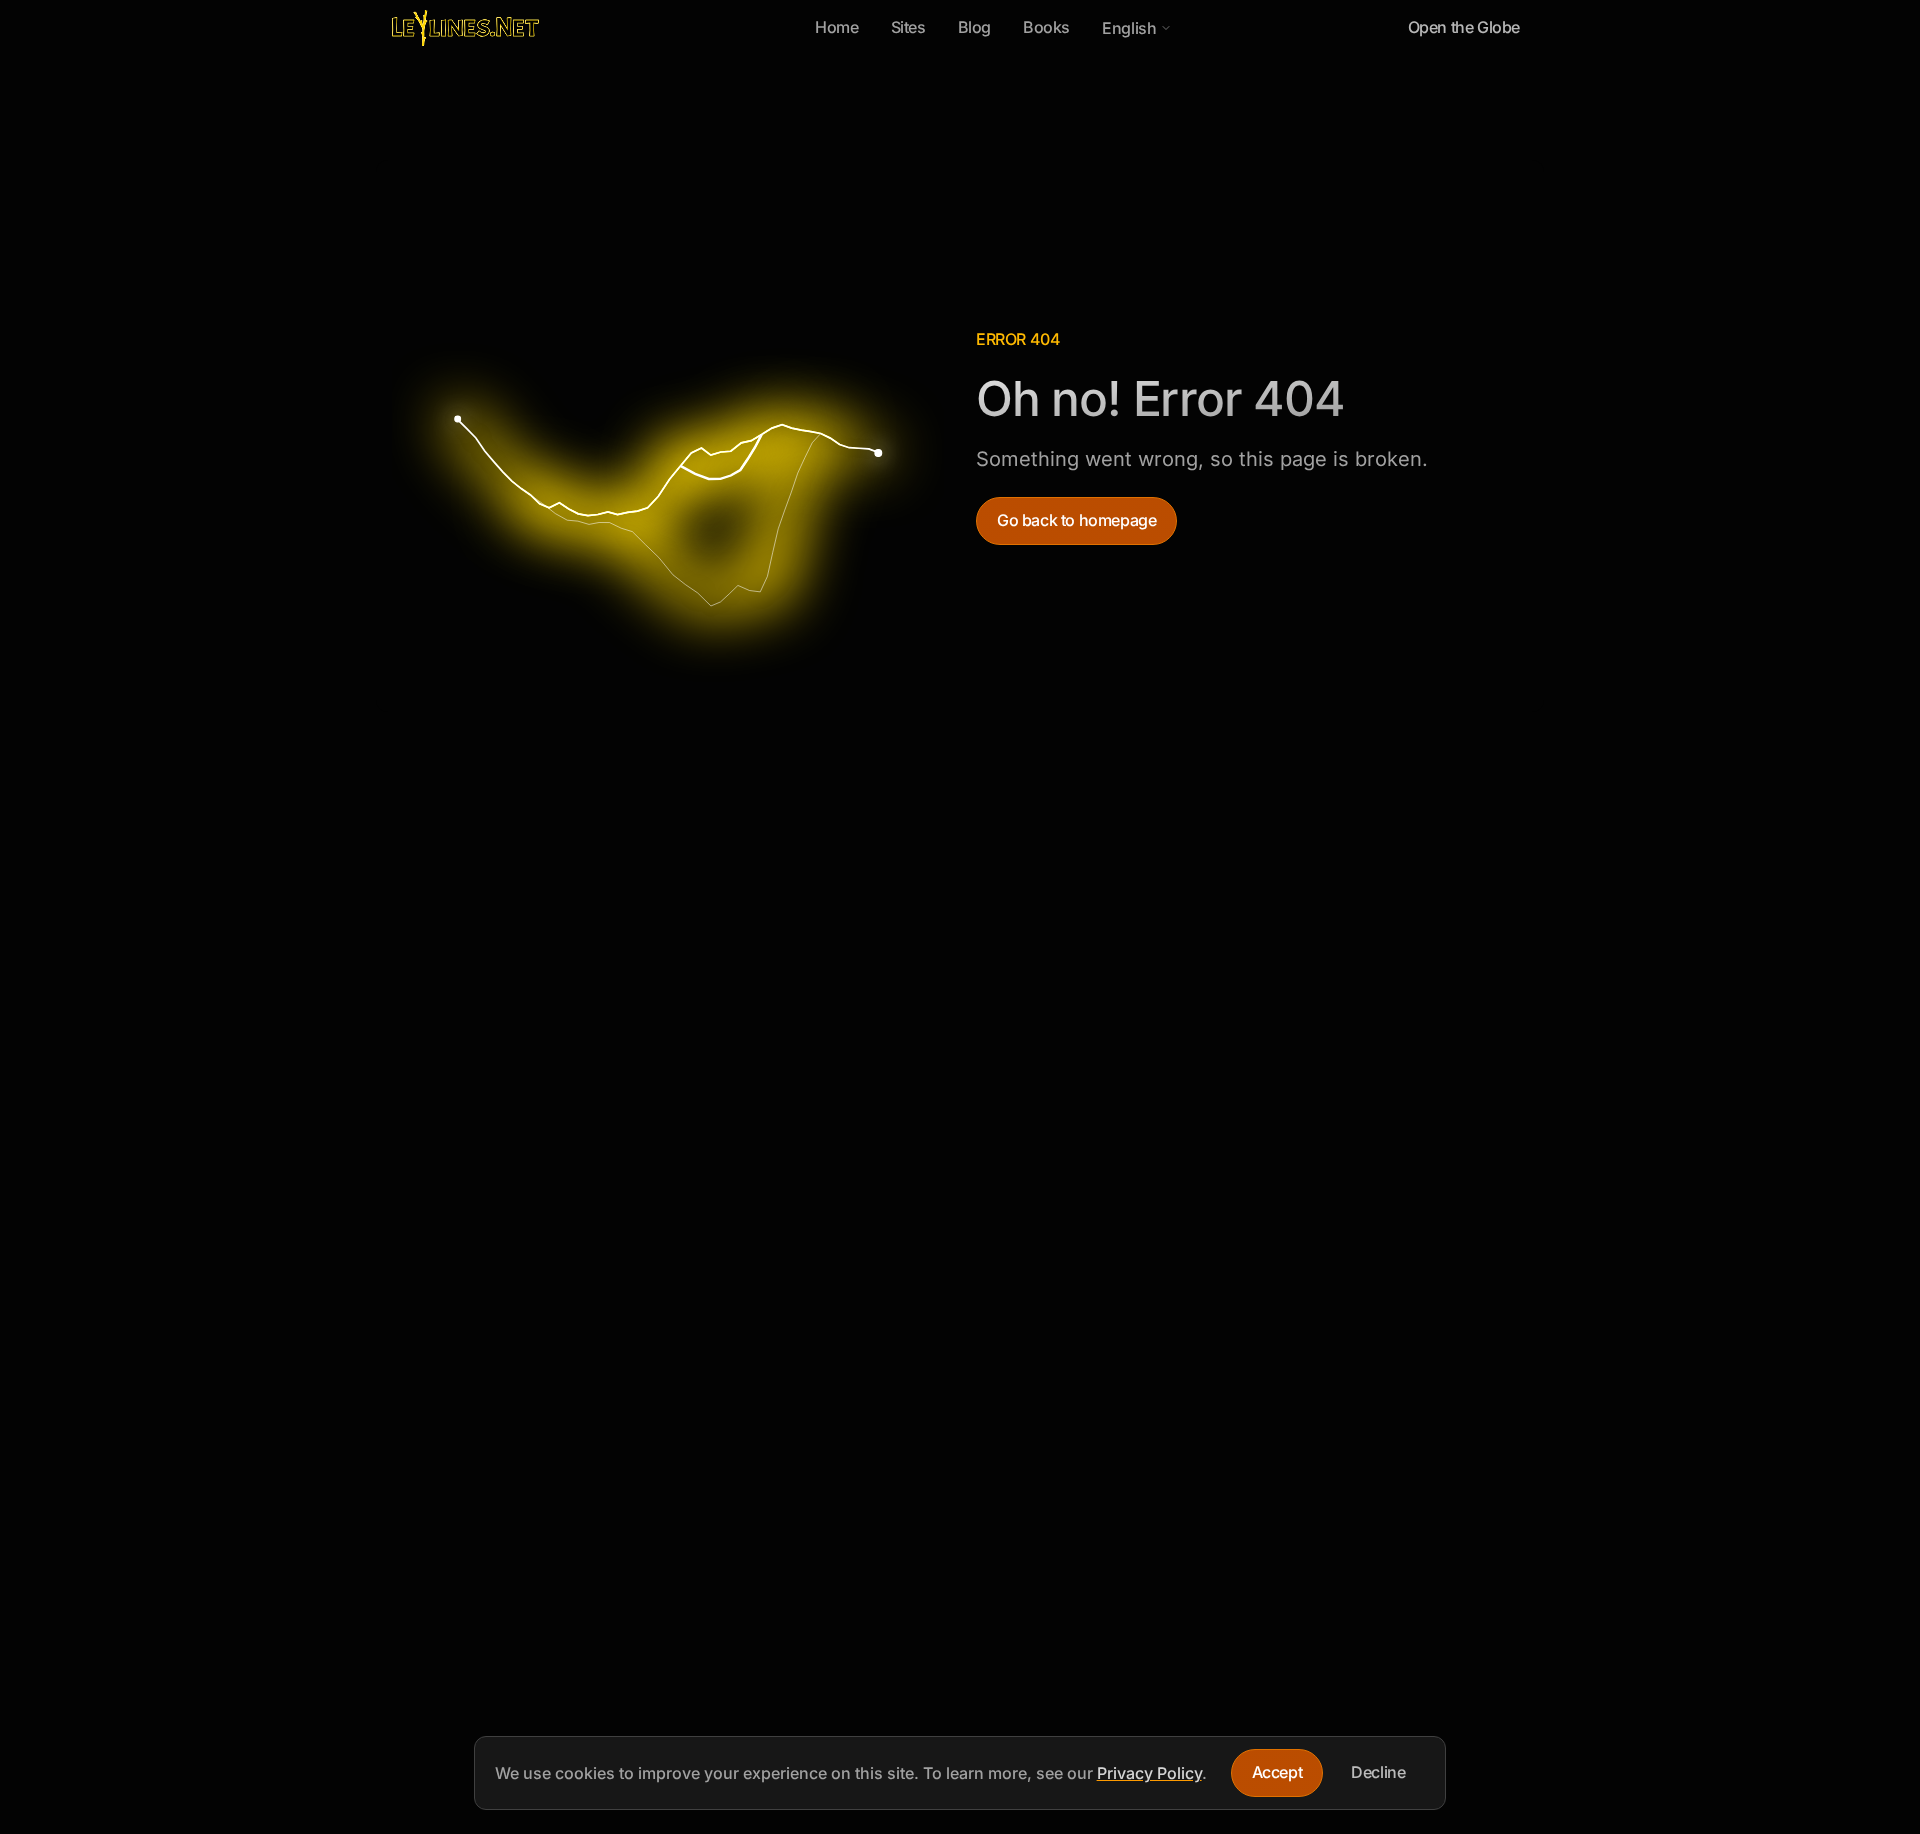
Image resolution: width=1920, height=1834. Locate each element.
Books (1046, 27)
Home (836, 27)
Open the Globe (1464, 27)
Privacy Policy (1149, 1773)
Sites (908, 27)
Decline (1378, 1772)
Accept (1277, 1772)
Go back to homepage (1076, 520)
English (1137, 33)
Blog (974, 27)
